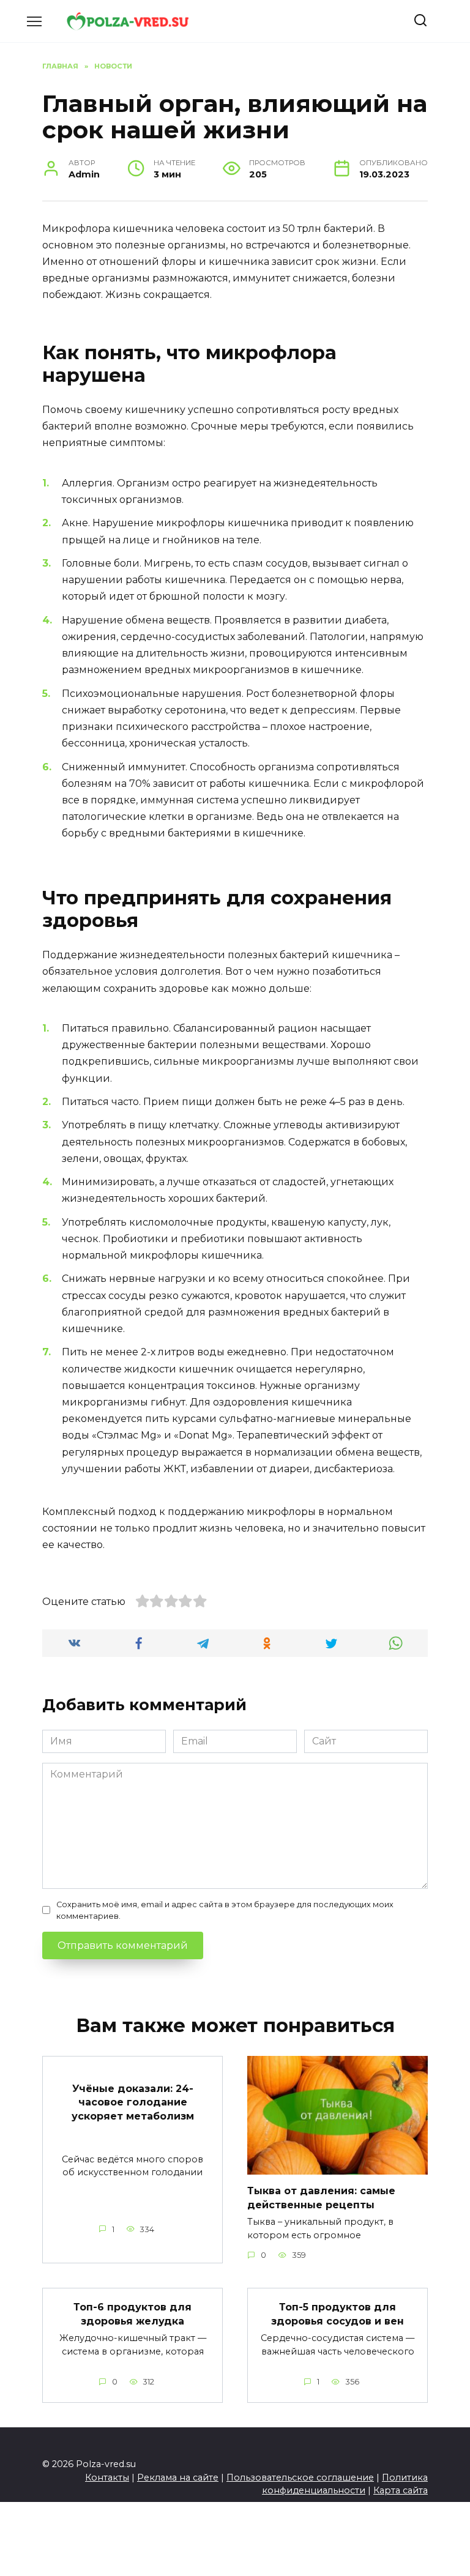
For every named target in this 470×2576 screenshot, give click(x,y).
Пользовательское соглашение (300, 2477)
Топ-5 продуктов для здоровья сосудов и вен (338, 2314)
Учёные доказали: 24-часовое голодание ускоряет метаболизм (133, 2102)
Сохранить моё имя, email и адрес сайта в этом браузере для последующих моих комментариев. (225, 1910)
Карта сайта (401, 2490)
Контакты (107, 2477)
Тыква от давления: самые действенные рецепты (321, 2198)
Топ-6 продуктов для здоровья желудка (132, 2314)
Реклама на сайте (178, 2477)
